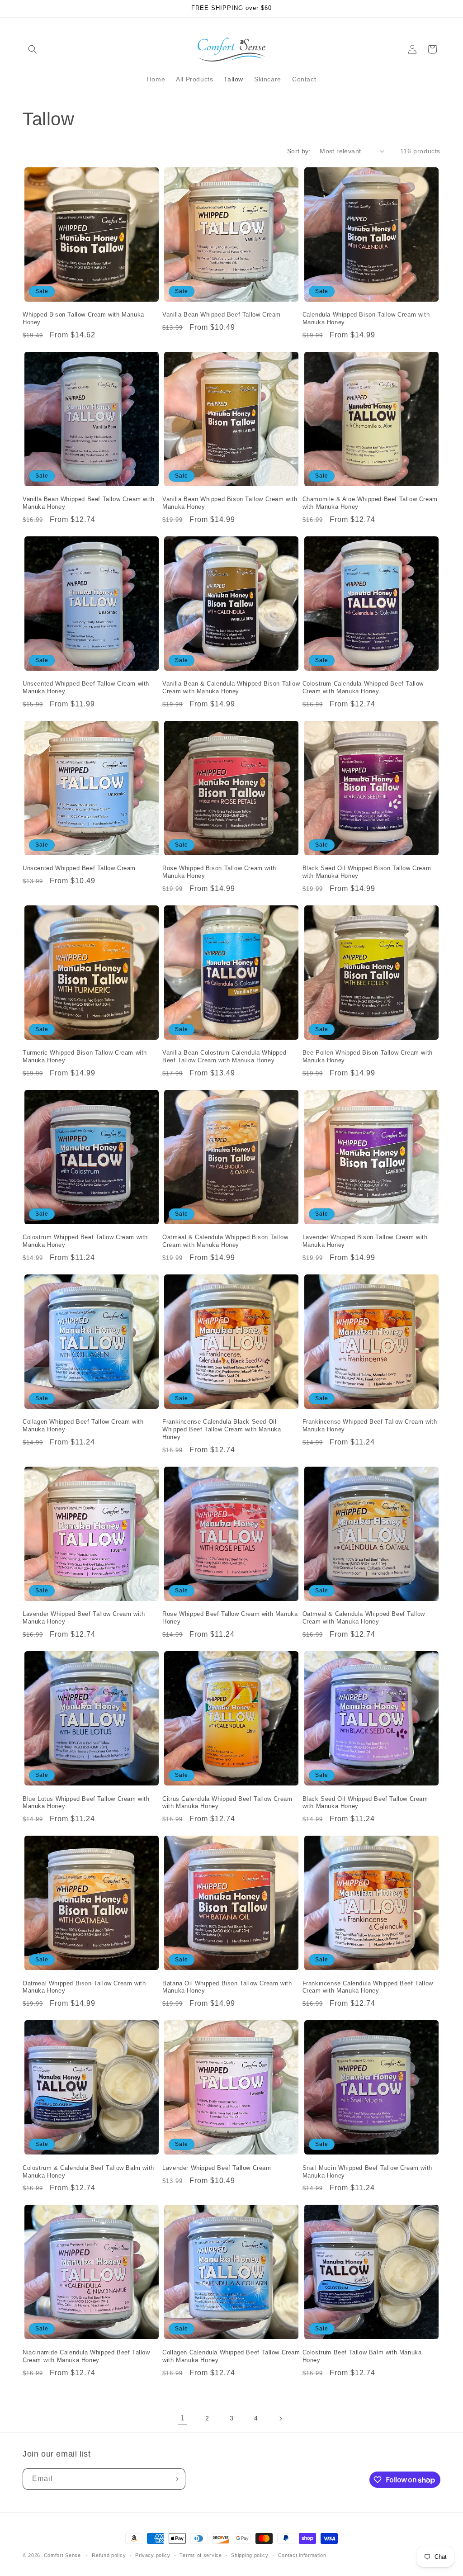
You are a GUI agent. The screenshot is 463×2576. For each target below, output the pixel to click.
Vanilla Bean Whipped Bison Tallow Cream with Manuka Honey (230, 503)
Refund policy (109, 2555)
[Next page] (280, 2419)
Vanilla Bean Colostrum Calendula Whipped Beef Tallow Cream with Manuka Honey (224, 1056)
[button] (33, 49)
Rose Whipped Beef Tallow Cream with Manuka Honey (230, 1618)
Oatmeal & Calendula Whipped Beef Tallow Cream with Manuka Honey (364, 1618)
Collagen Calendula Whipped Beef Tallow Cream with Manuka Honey (231, 2356)
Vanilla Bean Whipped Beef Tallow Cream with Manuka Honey (89, 503)
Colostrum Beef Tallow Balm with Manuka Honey (362, 2356)
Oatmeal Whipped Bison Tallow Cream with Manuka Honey (84, 1987)
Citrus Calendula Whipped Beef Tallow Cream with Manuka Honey (227, 1803)
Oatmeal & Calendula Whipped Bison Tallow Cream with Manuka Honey (225, 1241)
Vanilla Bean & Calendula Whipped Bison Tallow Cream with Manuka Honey (231, 687)
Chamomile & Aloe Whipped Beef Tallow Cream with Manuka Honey (370, 503)
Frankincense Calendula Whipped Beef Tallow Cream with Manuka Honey (368, 1987)
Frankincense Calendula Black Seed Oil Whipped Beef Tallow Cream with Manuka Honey (222, 1429)
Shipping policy (250, 2555)
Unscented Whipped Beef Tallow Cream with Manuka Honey (86, 687)
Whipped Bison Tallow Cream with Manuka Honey (83, 318)
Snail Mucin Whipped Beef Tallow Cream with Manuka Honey (367, 2172)
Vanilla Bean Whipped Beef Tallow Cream (222, 315)
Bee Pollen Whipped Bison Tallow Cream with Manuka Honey (368, 1056)
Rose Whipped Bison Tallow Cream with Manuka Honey (219, 872)
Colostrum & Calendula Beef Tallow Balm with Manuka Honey (88, 2172)
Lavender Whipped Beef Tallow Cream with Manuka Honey (84, 1618)
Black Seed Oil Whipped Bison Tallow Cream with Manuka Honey (367, 872)
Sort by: (299, 151)
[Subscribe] (175, 2479)
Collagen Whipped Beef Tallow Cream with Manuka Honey (83, 1425)
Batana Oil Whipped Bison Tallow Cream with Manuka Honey (227, 1987)
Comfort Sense (62, 2555)
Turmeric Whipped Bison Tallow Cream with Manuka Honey (85, 1056)
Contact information (302, 2555)
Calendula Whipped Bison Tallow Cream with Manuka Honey (366, 318)
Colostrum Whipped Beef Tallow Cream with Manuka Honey (85, 1241)
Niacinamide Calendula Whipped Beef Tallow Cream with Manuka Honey (86, 2356)
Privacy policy (153, 2555)
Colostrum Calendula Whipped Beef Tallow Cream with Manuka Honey (363, 687)
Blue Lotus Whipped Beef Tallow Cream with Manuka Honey (86, 1803)
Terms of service (201, 2555)
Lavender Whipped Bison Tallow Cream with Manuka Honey (365, 1241)
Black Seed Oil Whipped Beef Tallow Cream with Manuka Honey (365, 1803)
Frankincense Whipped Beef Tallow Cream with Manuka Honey (370, 1425)
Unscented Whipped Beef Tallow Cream (79, 868)
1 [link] (183, 2418)
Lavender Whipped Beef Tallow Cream (217, 2168)
